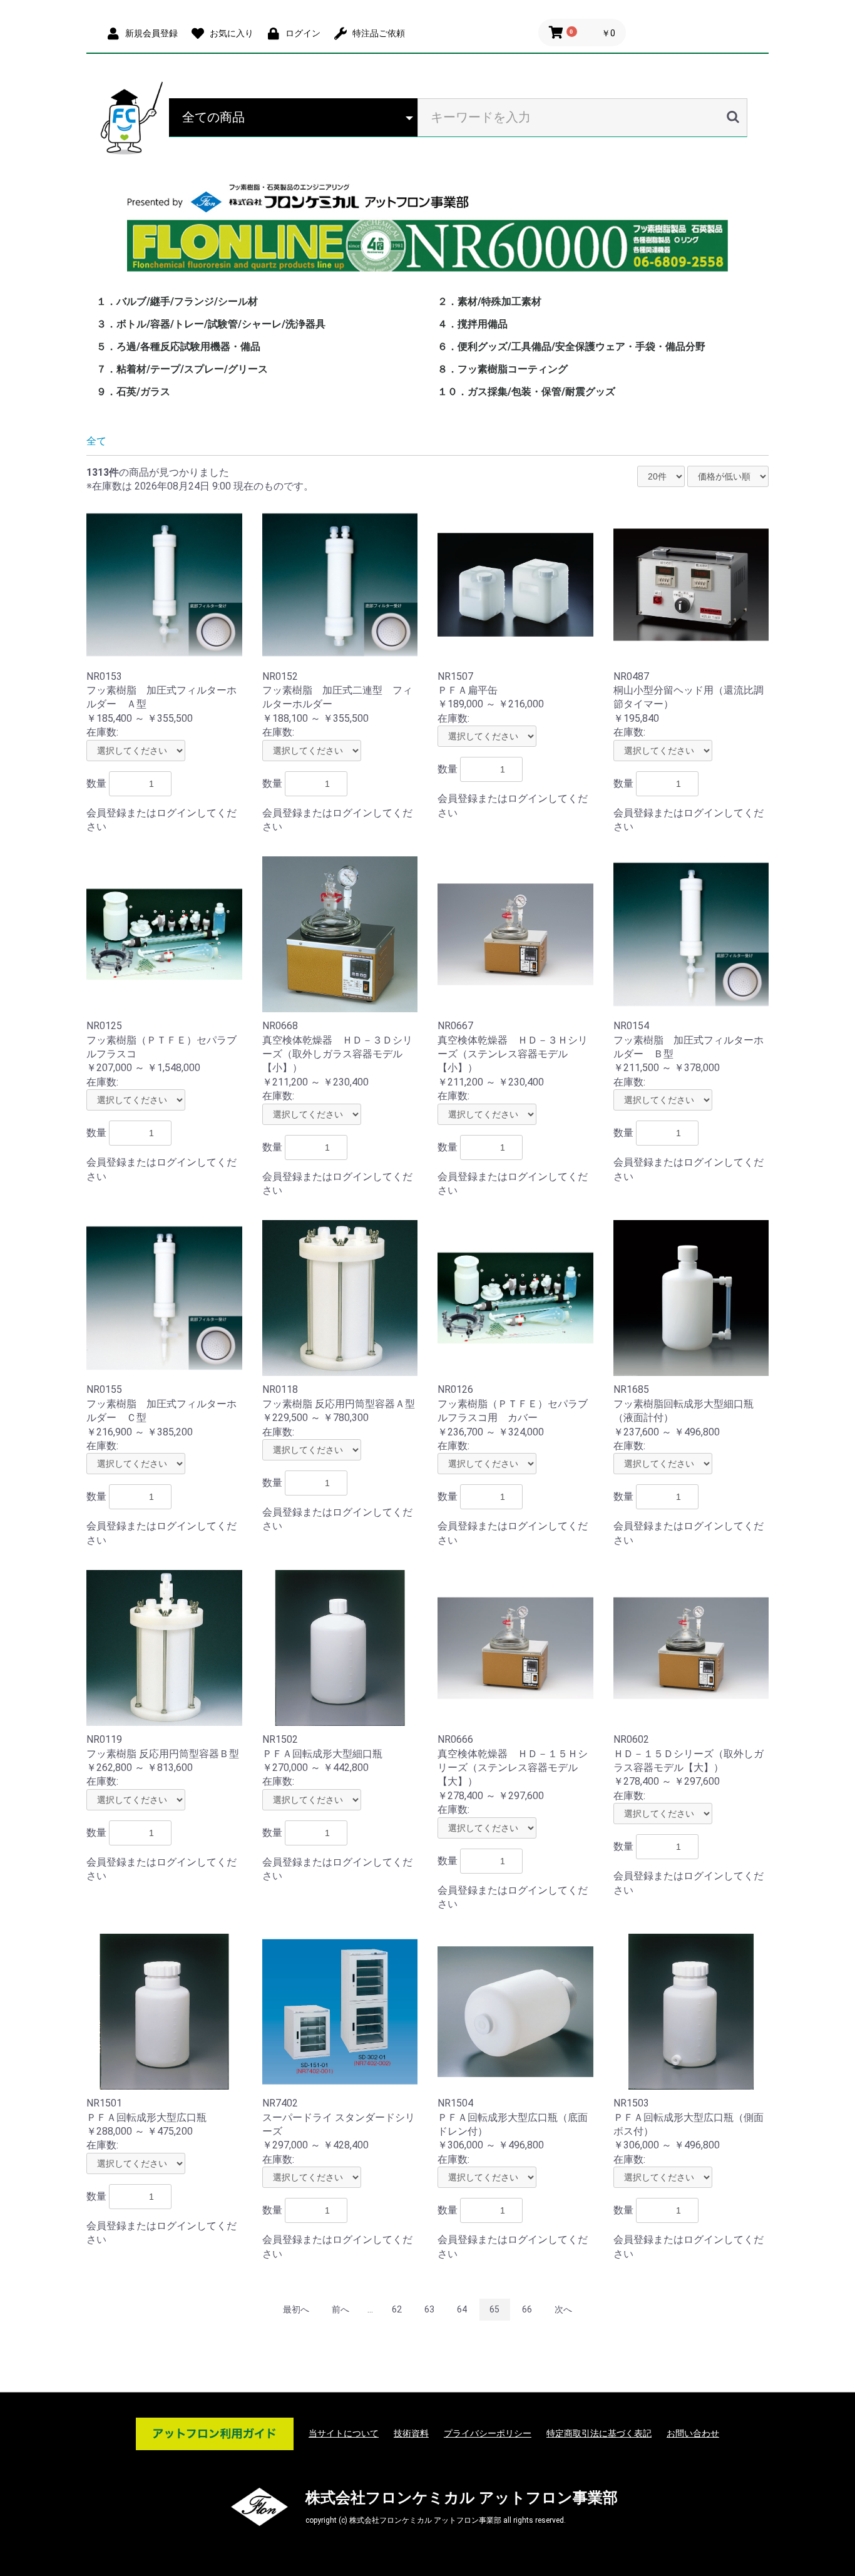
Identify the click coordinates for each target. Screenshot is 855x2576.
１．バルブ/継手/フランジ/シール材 (177, 301)
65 (494, 2309)
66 (527, 2309)
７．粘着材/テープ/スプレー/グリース (182, 369)
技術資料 (411, 2433)
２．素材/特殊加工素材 (489, 301)
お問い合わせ (693, 2433)
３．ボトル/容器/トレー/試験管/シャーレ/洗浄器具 (211, 324)
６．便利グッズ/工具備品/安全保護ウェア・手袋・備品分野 (571, 346)
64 (462, 2309)
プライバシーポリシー (488, 2433)
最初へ (296, 2309)
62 (397, 2309)
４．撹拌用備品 (473, 324)
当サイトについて (344, 2433)
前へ (340, 2309)
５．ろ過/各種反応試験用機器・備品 (178, 346)
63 (429, 2309)
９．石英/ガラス (133, 392)
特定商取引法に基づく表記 (599, 2433)
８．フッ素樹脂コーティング (503, 369)
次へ (563, 2309)
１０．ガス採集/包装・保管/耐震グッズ (526, 392)
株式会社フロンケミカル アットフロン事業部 (462, 2498)
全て (96, 441)
